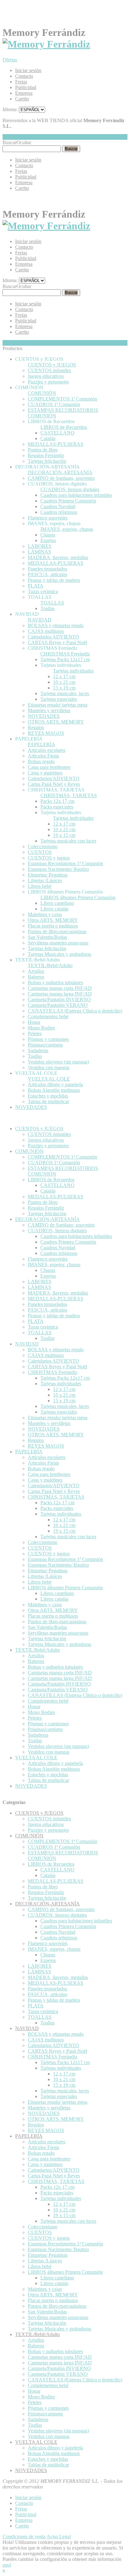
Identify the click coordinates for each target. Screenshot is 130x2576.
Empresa (24, 93)
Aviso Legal (59, 2536)
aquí (7, 2565)
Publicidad (26, 87)
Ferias (21, 82)
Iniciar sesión (28, 70)
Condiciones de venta (24, 2536)
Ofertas (10, 60)
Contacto (24, 76)
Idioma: (10, 109)
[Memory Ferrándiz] (46, 44)
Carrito (22, 99)
